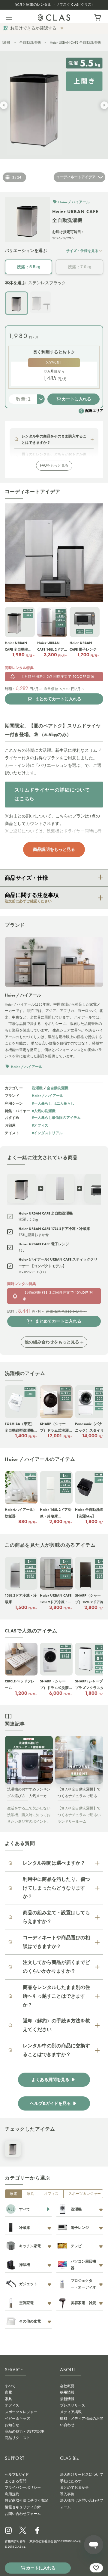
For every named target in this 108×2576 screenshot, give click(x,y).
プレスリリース (73, 2405)
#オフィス (40, 1125)
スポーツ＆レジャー (85, 2194)
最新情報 (67, 2399)
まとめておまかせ (74, 2487)
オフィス (51, 2194)
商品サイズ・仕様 (26, 878)
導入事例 (67, 2494)
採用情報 (67, 2392)
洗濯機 (37, 1088)
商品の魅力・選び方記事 (25, 2431)
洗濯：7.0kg (80, 267)
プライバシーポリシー (23, 2487)
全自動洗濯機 (30, 42)
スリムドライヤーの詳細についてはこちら (52, 794)
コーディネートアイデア (76, 177)
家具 (31, 2194)
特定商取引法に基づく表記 (26, 2500)
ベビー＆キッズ (17, 2419)
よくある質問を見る (50, 2080)
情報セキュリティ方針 (23, 2507)
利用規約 (12, 2494)
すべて (10, 2386)
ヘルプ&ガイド (17, 2475)
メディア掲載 (71, 2412)
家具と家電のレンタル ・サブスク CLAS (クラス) (54, 5)
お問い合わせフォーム (23, 2514)
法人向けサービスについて (82, 2475)
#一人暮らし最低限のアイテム (56, 1117)
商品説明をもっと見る (54, 849)
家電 (13, 2194)
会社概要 (67, 2386)
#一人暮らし (42, 1103)
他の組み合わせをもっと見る (52, 1342)
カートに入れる (76, 399)
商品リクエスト (17, 2438)
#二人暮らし (64, 1103)
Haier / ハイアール (48, 1095)
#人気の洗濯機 (44, 1111)
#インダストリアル (47, 1133)
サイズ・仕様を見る (82, 251)
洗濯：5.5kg (29, 267)
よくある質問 (16, 2481)
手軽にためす (71, 2481)
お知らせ (12, 2425)
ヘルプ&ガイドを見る (50, 2103)
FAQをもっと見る (54, 465)
